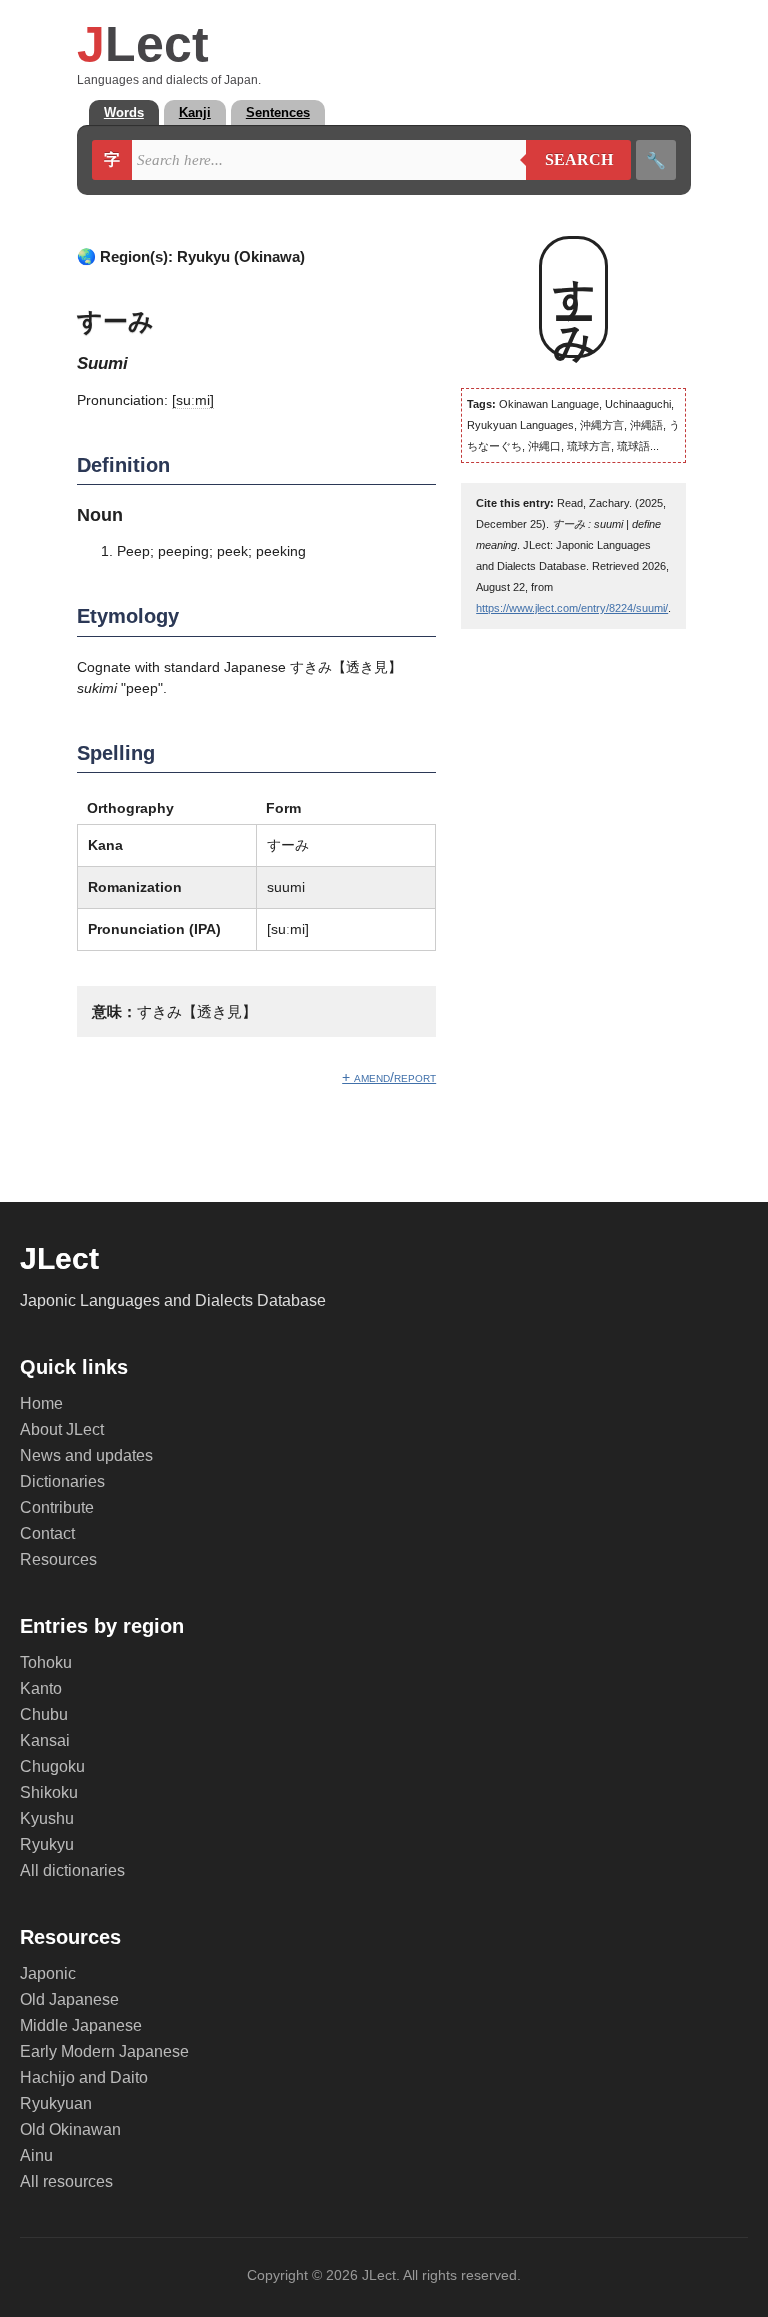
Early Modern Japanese (104, 2051)
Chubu (44, 1714)
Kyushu (47, 1818)
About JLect (62, 1429)
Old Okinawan (70, 2129)
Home (41, 1403)
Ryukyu (47, 1844)
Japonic (48, 1973)
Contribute (57, 1507)
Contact (47, 1533)
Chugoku (52, 1766)
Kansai (45, 1740)
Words (124, 112)
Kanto (41, 1688)
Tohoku (46, 1662)
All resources (66, 2181)
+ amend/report (389, 1077)
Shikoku (49, 1792)
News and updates (86, 1455)
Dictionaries (62, 1481)
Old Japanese (69, 1999)
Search (569, 160)
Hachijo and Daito (84, 2077)
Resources (58, 1559)
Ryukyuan (56, 2103)
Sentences (278, 112)
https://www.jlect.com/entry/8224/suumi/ (572, 608)
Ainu (36, 2155)
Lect (143, 44)
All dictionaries (72, 1870)
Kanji (195, 112)
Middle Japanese (81, 2025)
